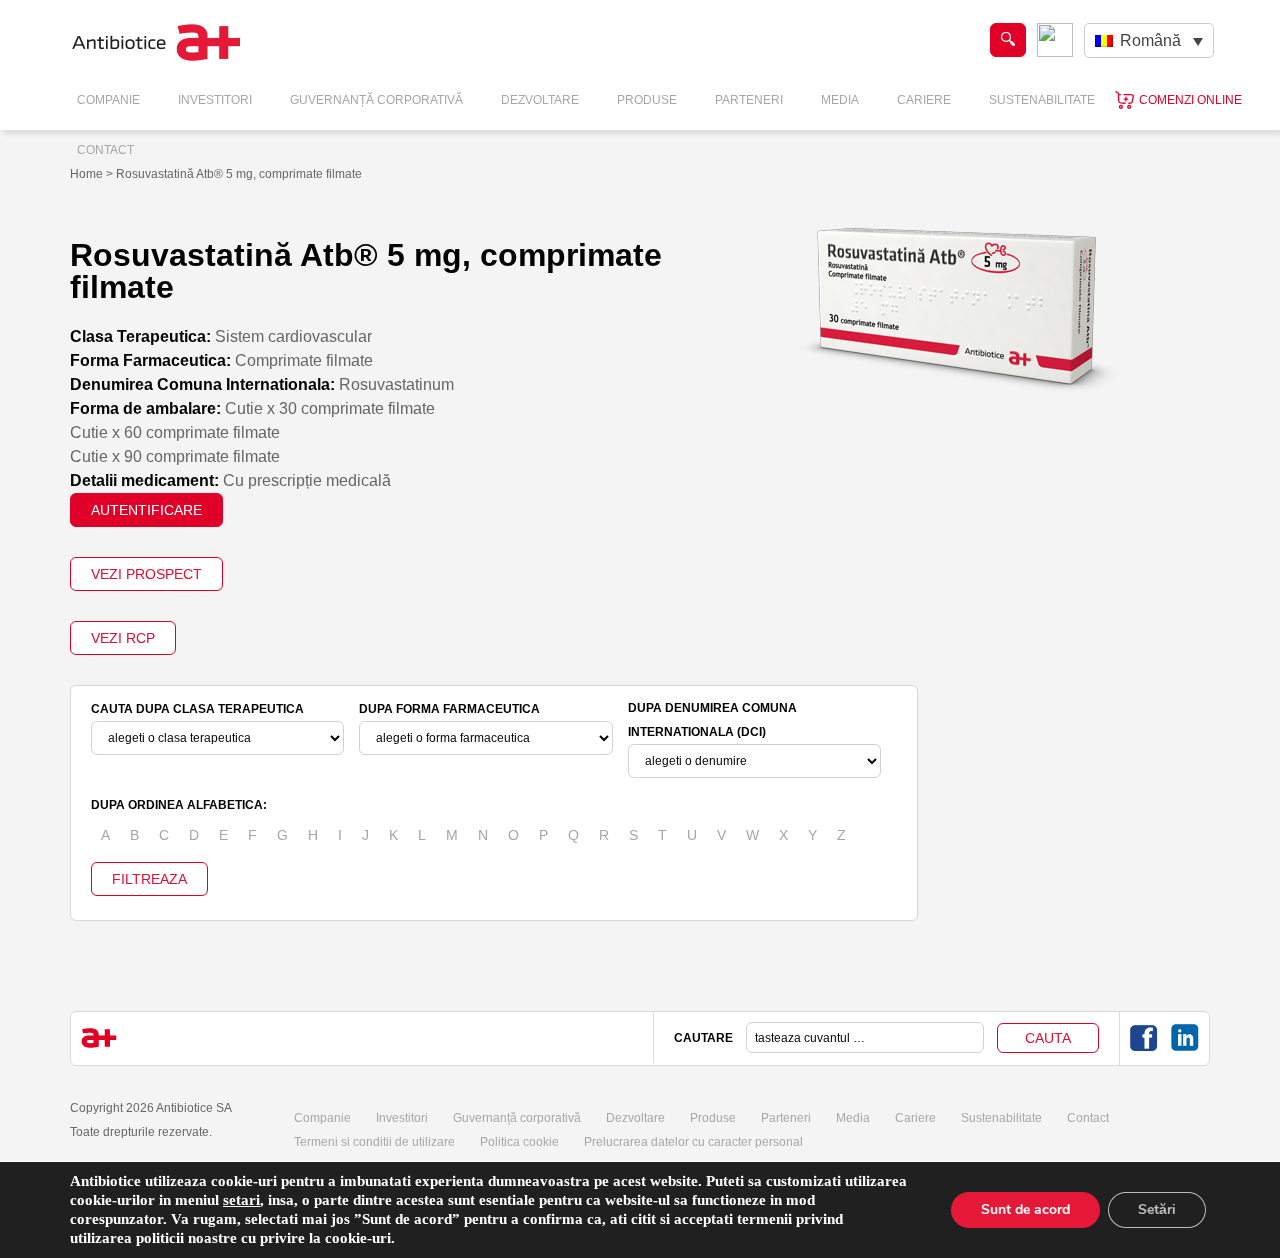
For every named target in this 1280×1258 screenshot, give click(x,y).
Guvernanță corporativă (517, 1118)
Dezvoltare (540, 100)
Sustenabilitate (1042, 100)
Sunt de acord (1025, 1209)
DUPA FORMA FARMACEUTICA (449, 709)
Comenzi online (1190, 100)
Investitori (215, 100)
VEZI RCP (123, 638)
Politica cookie (519, 1142)
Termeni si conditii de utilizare (374, 1142)
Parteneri (749, 100)
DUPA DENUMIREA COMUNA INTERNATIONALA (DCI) (712, 720)
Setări (1157, 1209)
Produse (647, 100)
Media (840, 100)
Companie (108, 100)
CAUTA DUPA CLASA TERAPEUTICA (197, 709)
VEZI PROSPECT (146, 574)
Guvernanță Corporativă (376, 100)
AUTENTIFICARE (146, 510)
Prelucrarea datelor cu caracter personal (693, 1142)
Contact (105, 150)
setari (241, 1200)
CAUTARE (703, 1038)
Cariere (924, 100)
